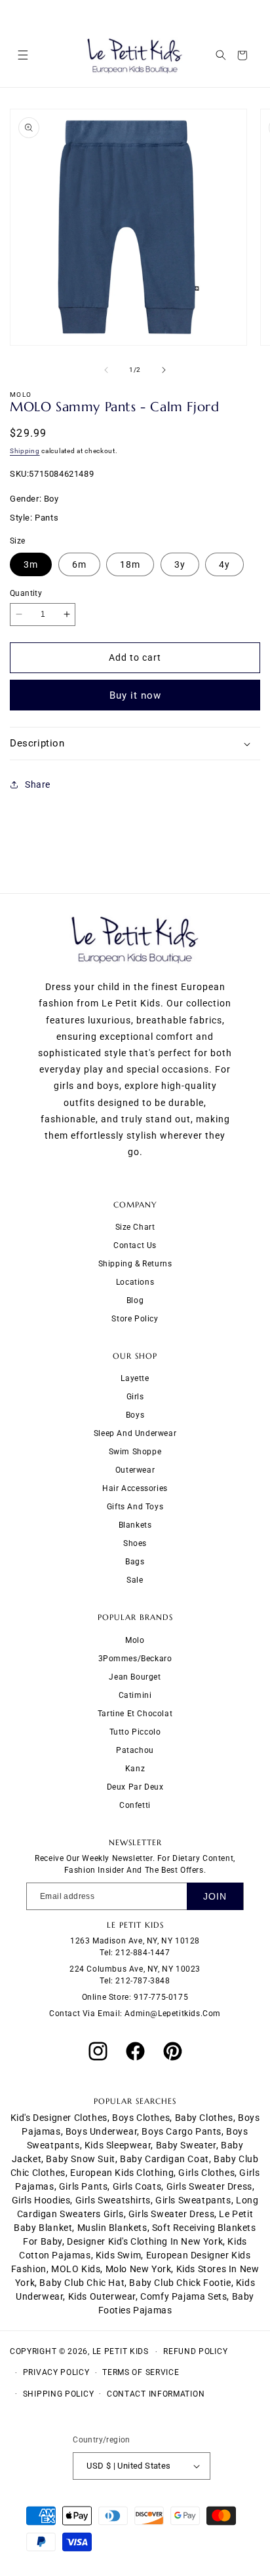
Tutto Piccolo (135, 1732)
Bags (135, 1562)
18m (130, 564)
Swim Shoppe (135, 1452)
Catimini (135, 1695)
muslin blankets (112, 2228)
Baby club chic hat (82, 2283)
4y (224, 564)
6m (79, 564)
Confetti (135, 1805)
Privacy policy (56, 2372)
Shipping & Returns (135, 1264)
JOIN (215, 1896)
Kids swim (118, 2255)
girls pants (84, 2186)
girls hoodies (41, 2200)
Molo (135, 1640)
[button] (23, 55)
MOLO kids (76, 2269)
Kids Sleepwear (118, 2145)
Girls (135, 1397)
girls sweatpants (193, 2200)
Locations (135, 1282)
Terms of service (141, 2372)
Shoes (135, 1543)
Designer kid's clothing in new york (145, 2241)
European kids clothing (122, 2173)
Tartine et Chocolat (135, 1714)
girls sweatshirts (113, 2200)
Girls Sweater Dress (171, 2214)
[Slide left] (106, 370)
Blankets (135, 1525)
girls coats (137, 2186)
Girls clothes (206, 2173)
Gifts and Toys (135, 1507)
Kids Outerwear (102, 2296)
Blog (135, 1300)
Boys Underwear (101, 2131)
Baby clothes (204, 2118)
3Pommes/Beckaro (135, 1659)
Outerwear (135, 1470)
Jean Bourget (135, 1677)
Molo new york (139, 2269)
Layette (135, 1378)
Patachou (135, 1750)
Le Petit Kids (121, 2351)
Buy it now (135, 695)
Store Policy (135, 1319)
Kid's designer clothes (59, 2118)
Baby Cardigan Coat (164, 2159)
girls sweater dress (209, 2186)
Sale (135, 1580)
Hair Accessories (135, 1488)
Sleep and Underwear (135, 1433)
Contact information (156, 2394)
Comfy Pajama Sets (183, 2296)
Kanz (135, 1769)
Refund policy (195, 2351)
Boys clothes (141, 2118)
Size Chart (135, 1227)
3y (180, 564)
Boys (135, 1415)
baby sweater (186, 2145)
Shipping (25, 451)
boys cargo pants (182, 2131)
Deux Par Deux (135, 1787)
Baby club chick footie (180, 2283)
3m (31, 564)
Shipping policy (59, 2394)
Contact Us (135, 1245)
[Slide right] (164, 370)
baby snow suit (80, 2159)
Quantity (26, 593)
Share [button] (38, 784)
